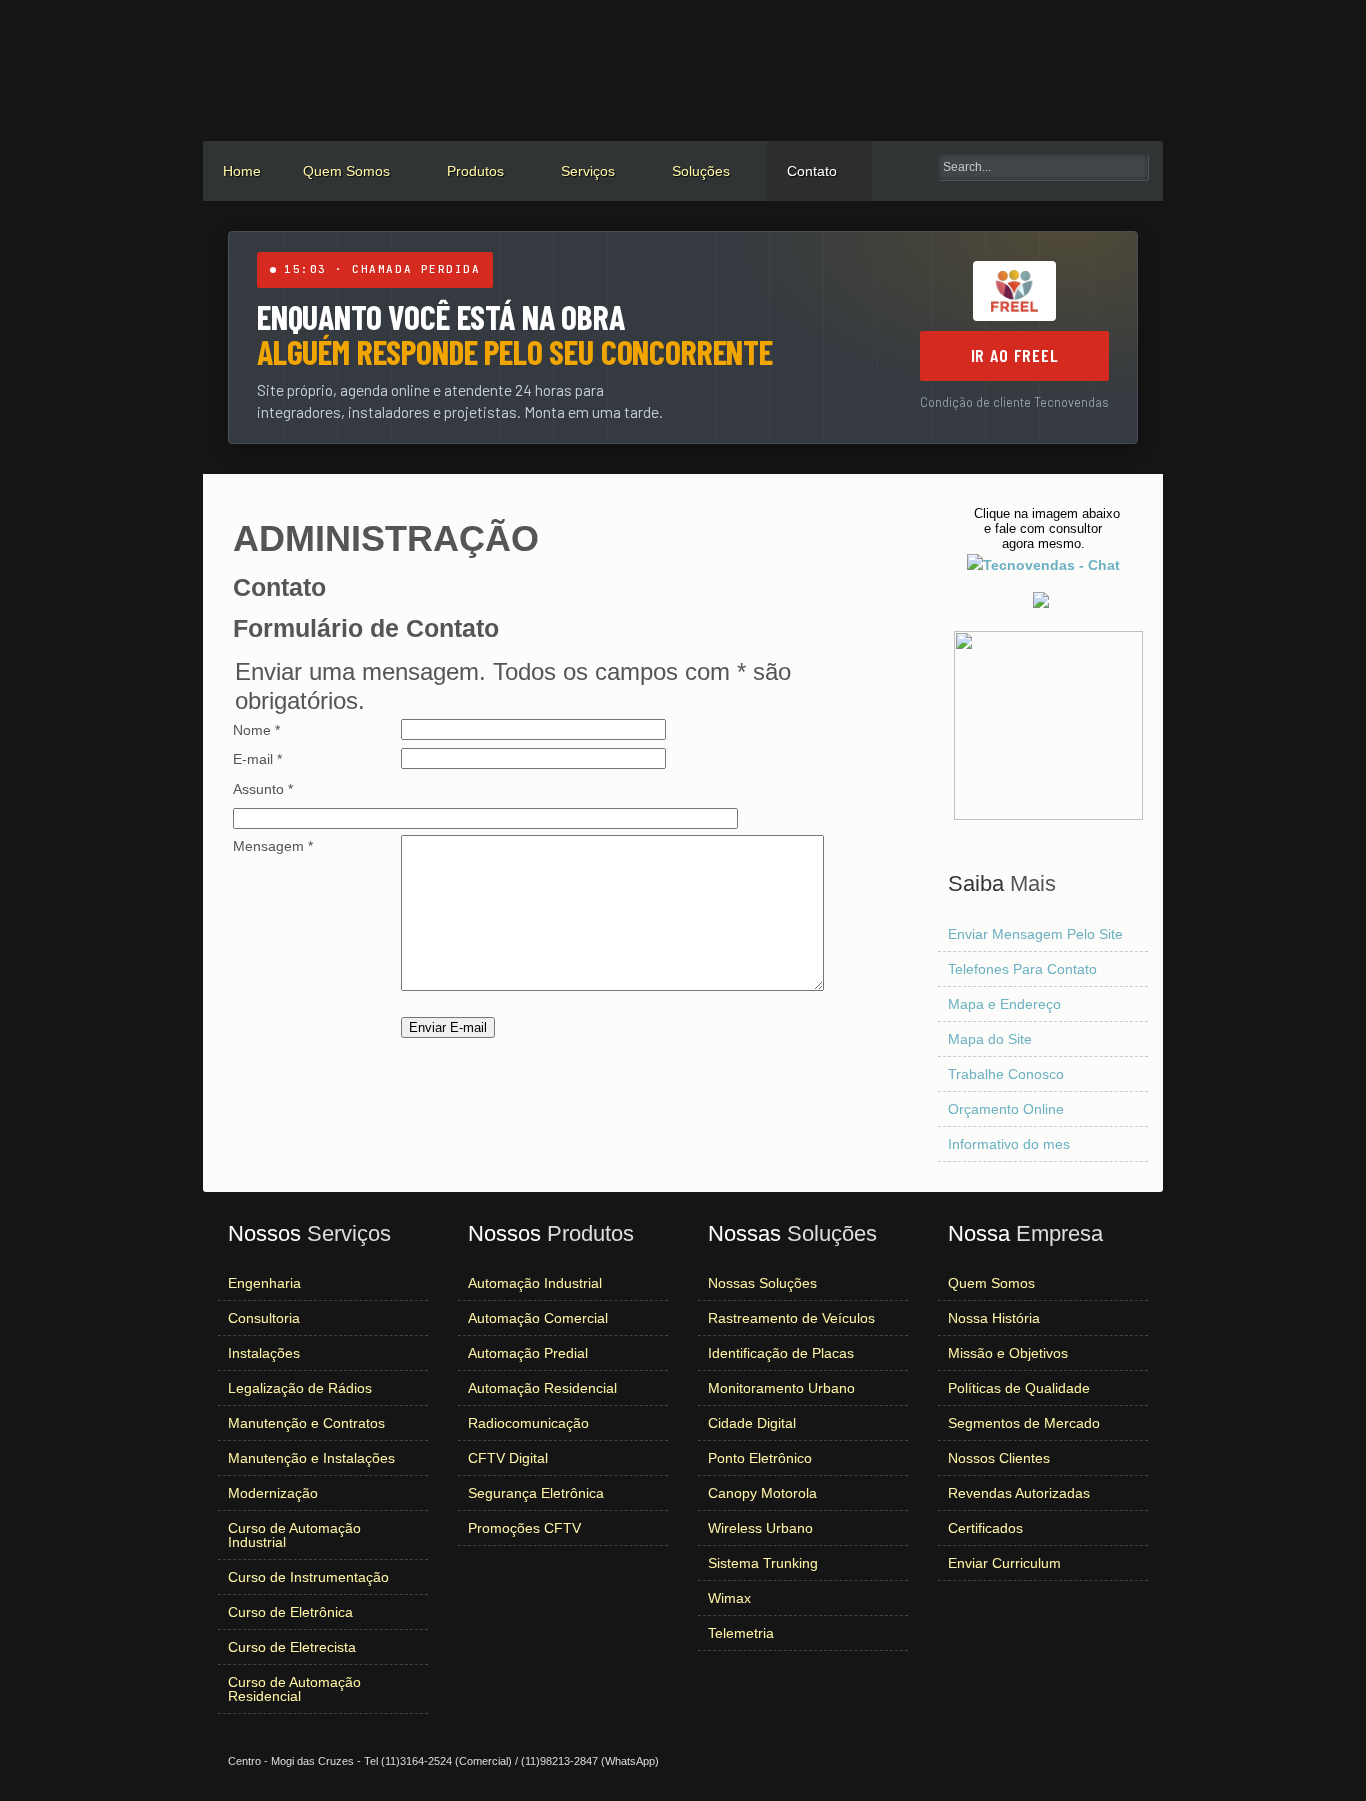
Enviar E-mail (448, 1027)
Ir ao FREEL (1015, 355)
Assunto (263, 789)
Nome (256, 730)
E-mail (257, 759)
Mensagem (273, 846)
